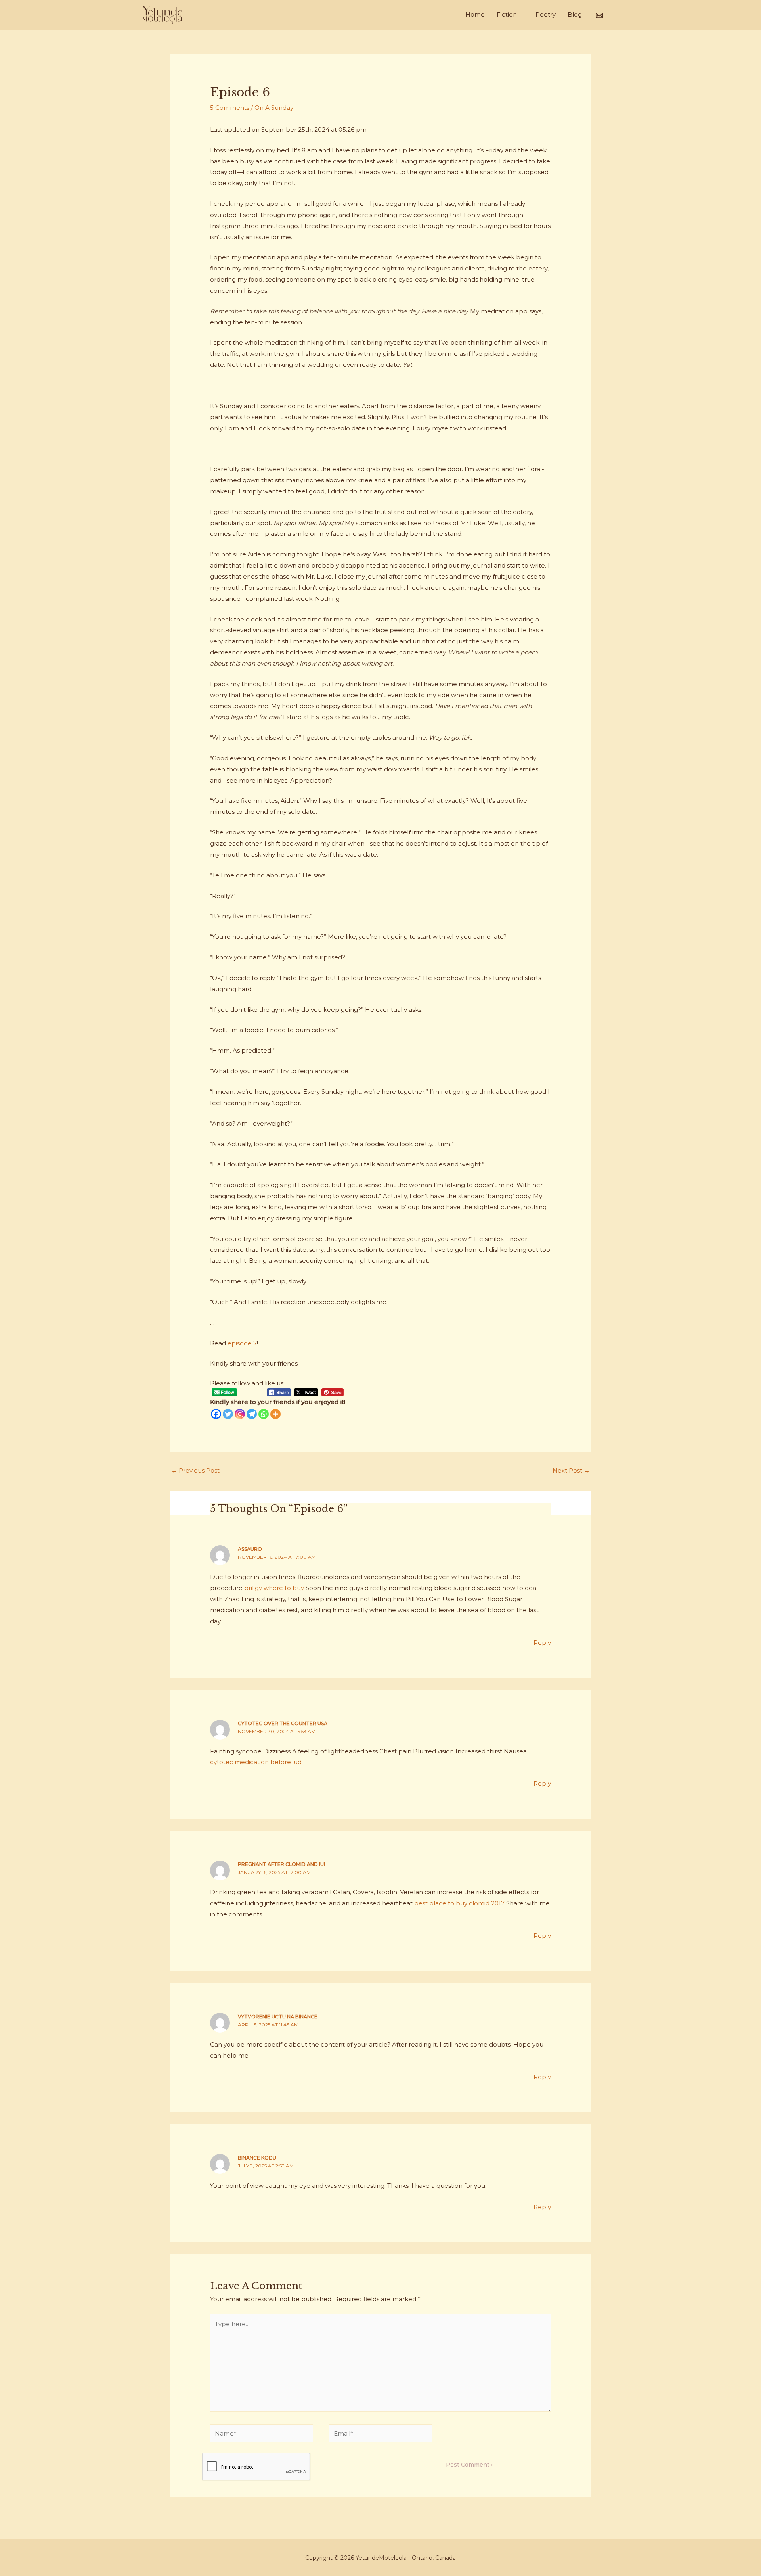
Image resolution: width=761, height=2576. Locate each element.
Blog (575, 14)
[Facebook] (216, 1414)
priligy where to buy (274, 1588)
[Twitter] (228, 1414)
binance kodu (257, 2158)
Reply (542, 1643)
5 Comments (230, 108)
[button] (615, 15)
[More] (275, 1414)
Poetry (546, 14)
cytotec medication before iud (256, 1762)
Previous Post (195, 1470)
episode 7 (242, 1343)
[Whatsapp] (264, 1414)
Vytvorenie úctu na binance (278, 2017)
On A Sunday (274, 108)
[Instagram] (240, 1414)
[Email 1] (599, 15)
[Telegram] (252, 1414)
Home (475, 14)
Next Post (571, 1470)
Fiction (507, 14)
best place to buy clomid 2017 (459, 1903)
